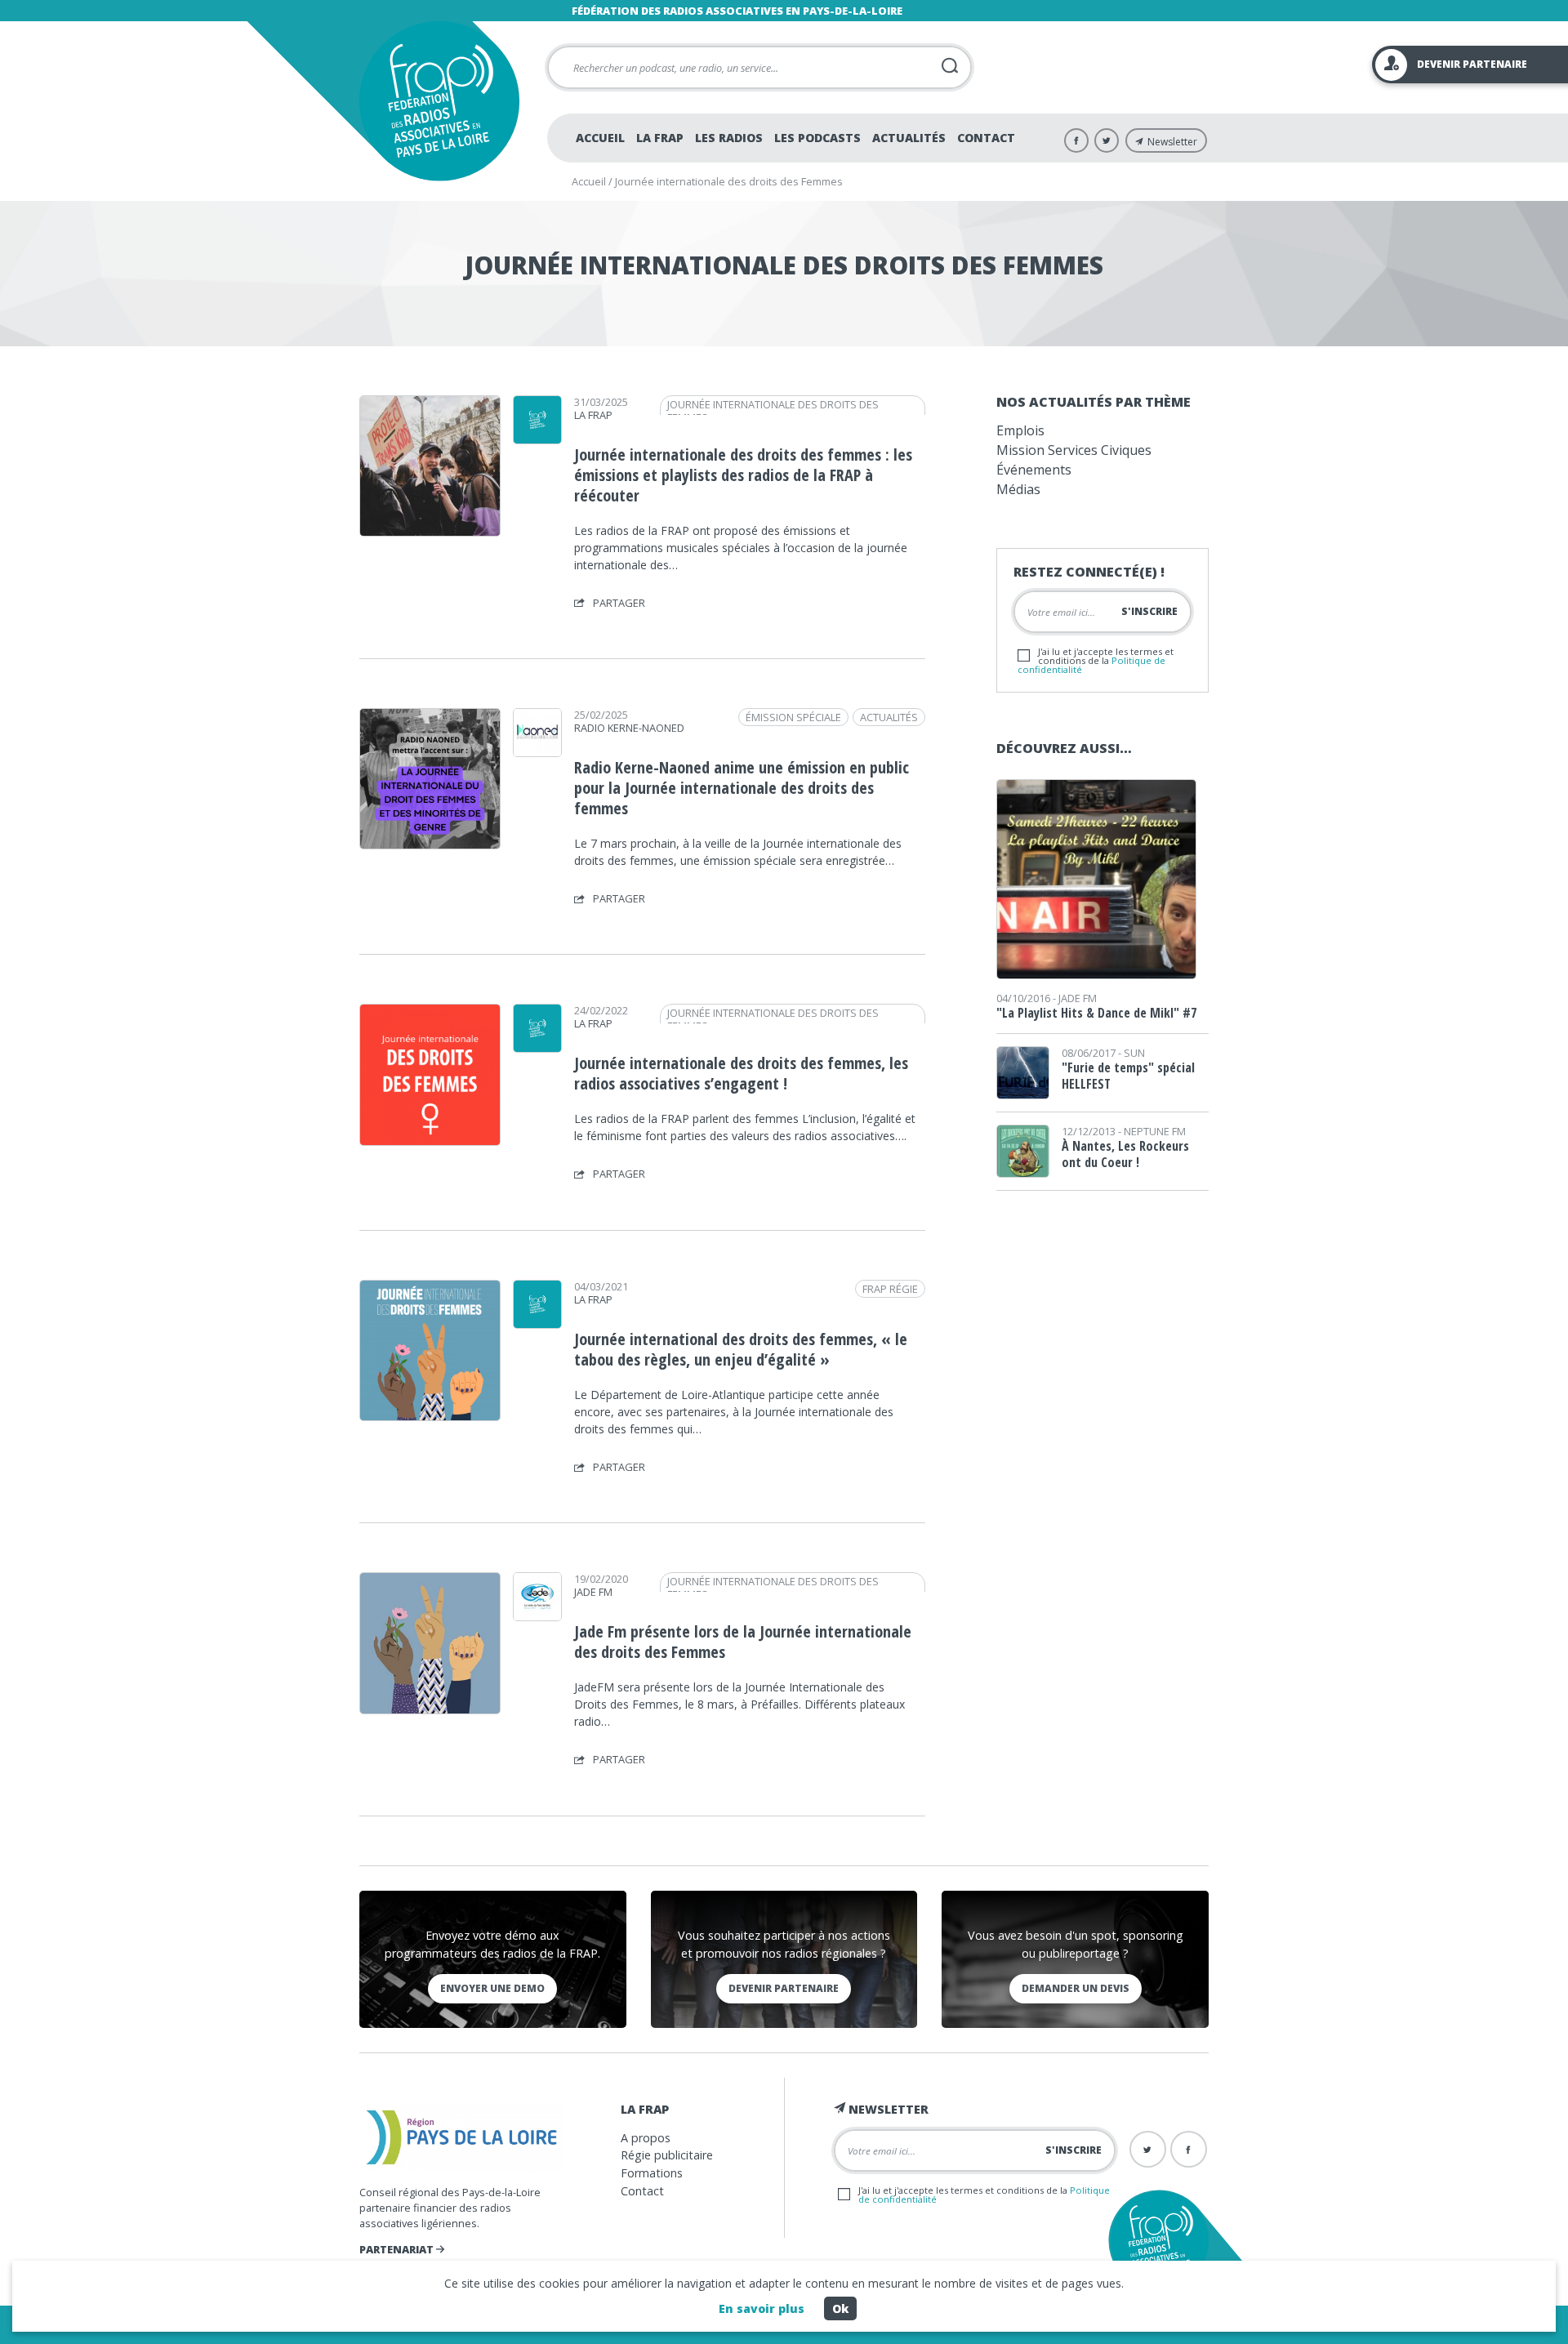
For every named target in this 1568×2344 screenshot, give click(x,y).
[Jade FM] (537, 1615)
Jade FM (593, 1592)
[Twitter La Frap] (1107, 140)
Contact (986, 138)
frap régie (890, 1289)
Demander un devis (1076, 1988)
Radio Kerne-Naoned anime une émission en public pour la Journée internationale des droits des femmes (742, 788)
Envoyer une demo (492, 1988)
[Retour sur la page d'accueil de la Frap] (439, 101)
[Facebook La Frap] (1076, 140)
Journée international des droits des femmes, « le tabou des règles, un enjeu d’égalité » (741, 1349)
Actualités (909, 138)
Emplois (1020, 430)
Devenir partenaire (784, 1988)
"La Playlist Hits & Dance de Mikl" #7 (1096, 1013)
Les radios (729, 138)
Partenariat (398, 2249)
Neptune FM (1155, 1131)
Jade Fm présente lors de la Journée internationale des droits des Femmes (743, 1642)
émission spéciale (793, 717)
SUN (1134, 1053)
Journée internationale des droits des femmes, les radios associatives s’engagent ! (741, 1073)
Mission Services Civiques (1074, 450)
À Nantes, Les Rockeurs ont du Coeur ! (1125, 1154)
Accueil (600, 138)
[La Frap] (537, 439)
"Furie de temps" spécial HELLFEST (1128, 1076)
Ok (840, 2308)
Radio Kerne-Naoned (629, 728)
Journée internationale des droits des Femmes (773, 411)
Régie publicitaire (667, 2155)
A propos (646, 2138)
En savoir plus (762, 2308)
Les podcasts (817, 138)
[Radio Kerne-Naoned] (537, 751)
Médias (1018, 489)
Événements (1034, 470)
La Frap (660, 138)
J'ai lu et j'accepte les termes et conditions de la (1096, 660)
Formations (652, 2173)
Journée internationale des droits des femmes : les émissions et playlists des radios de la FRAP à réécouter (743, 475)
